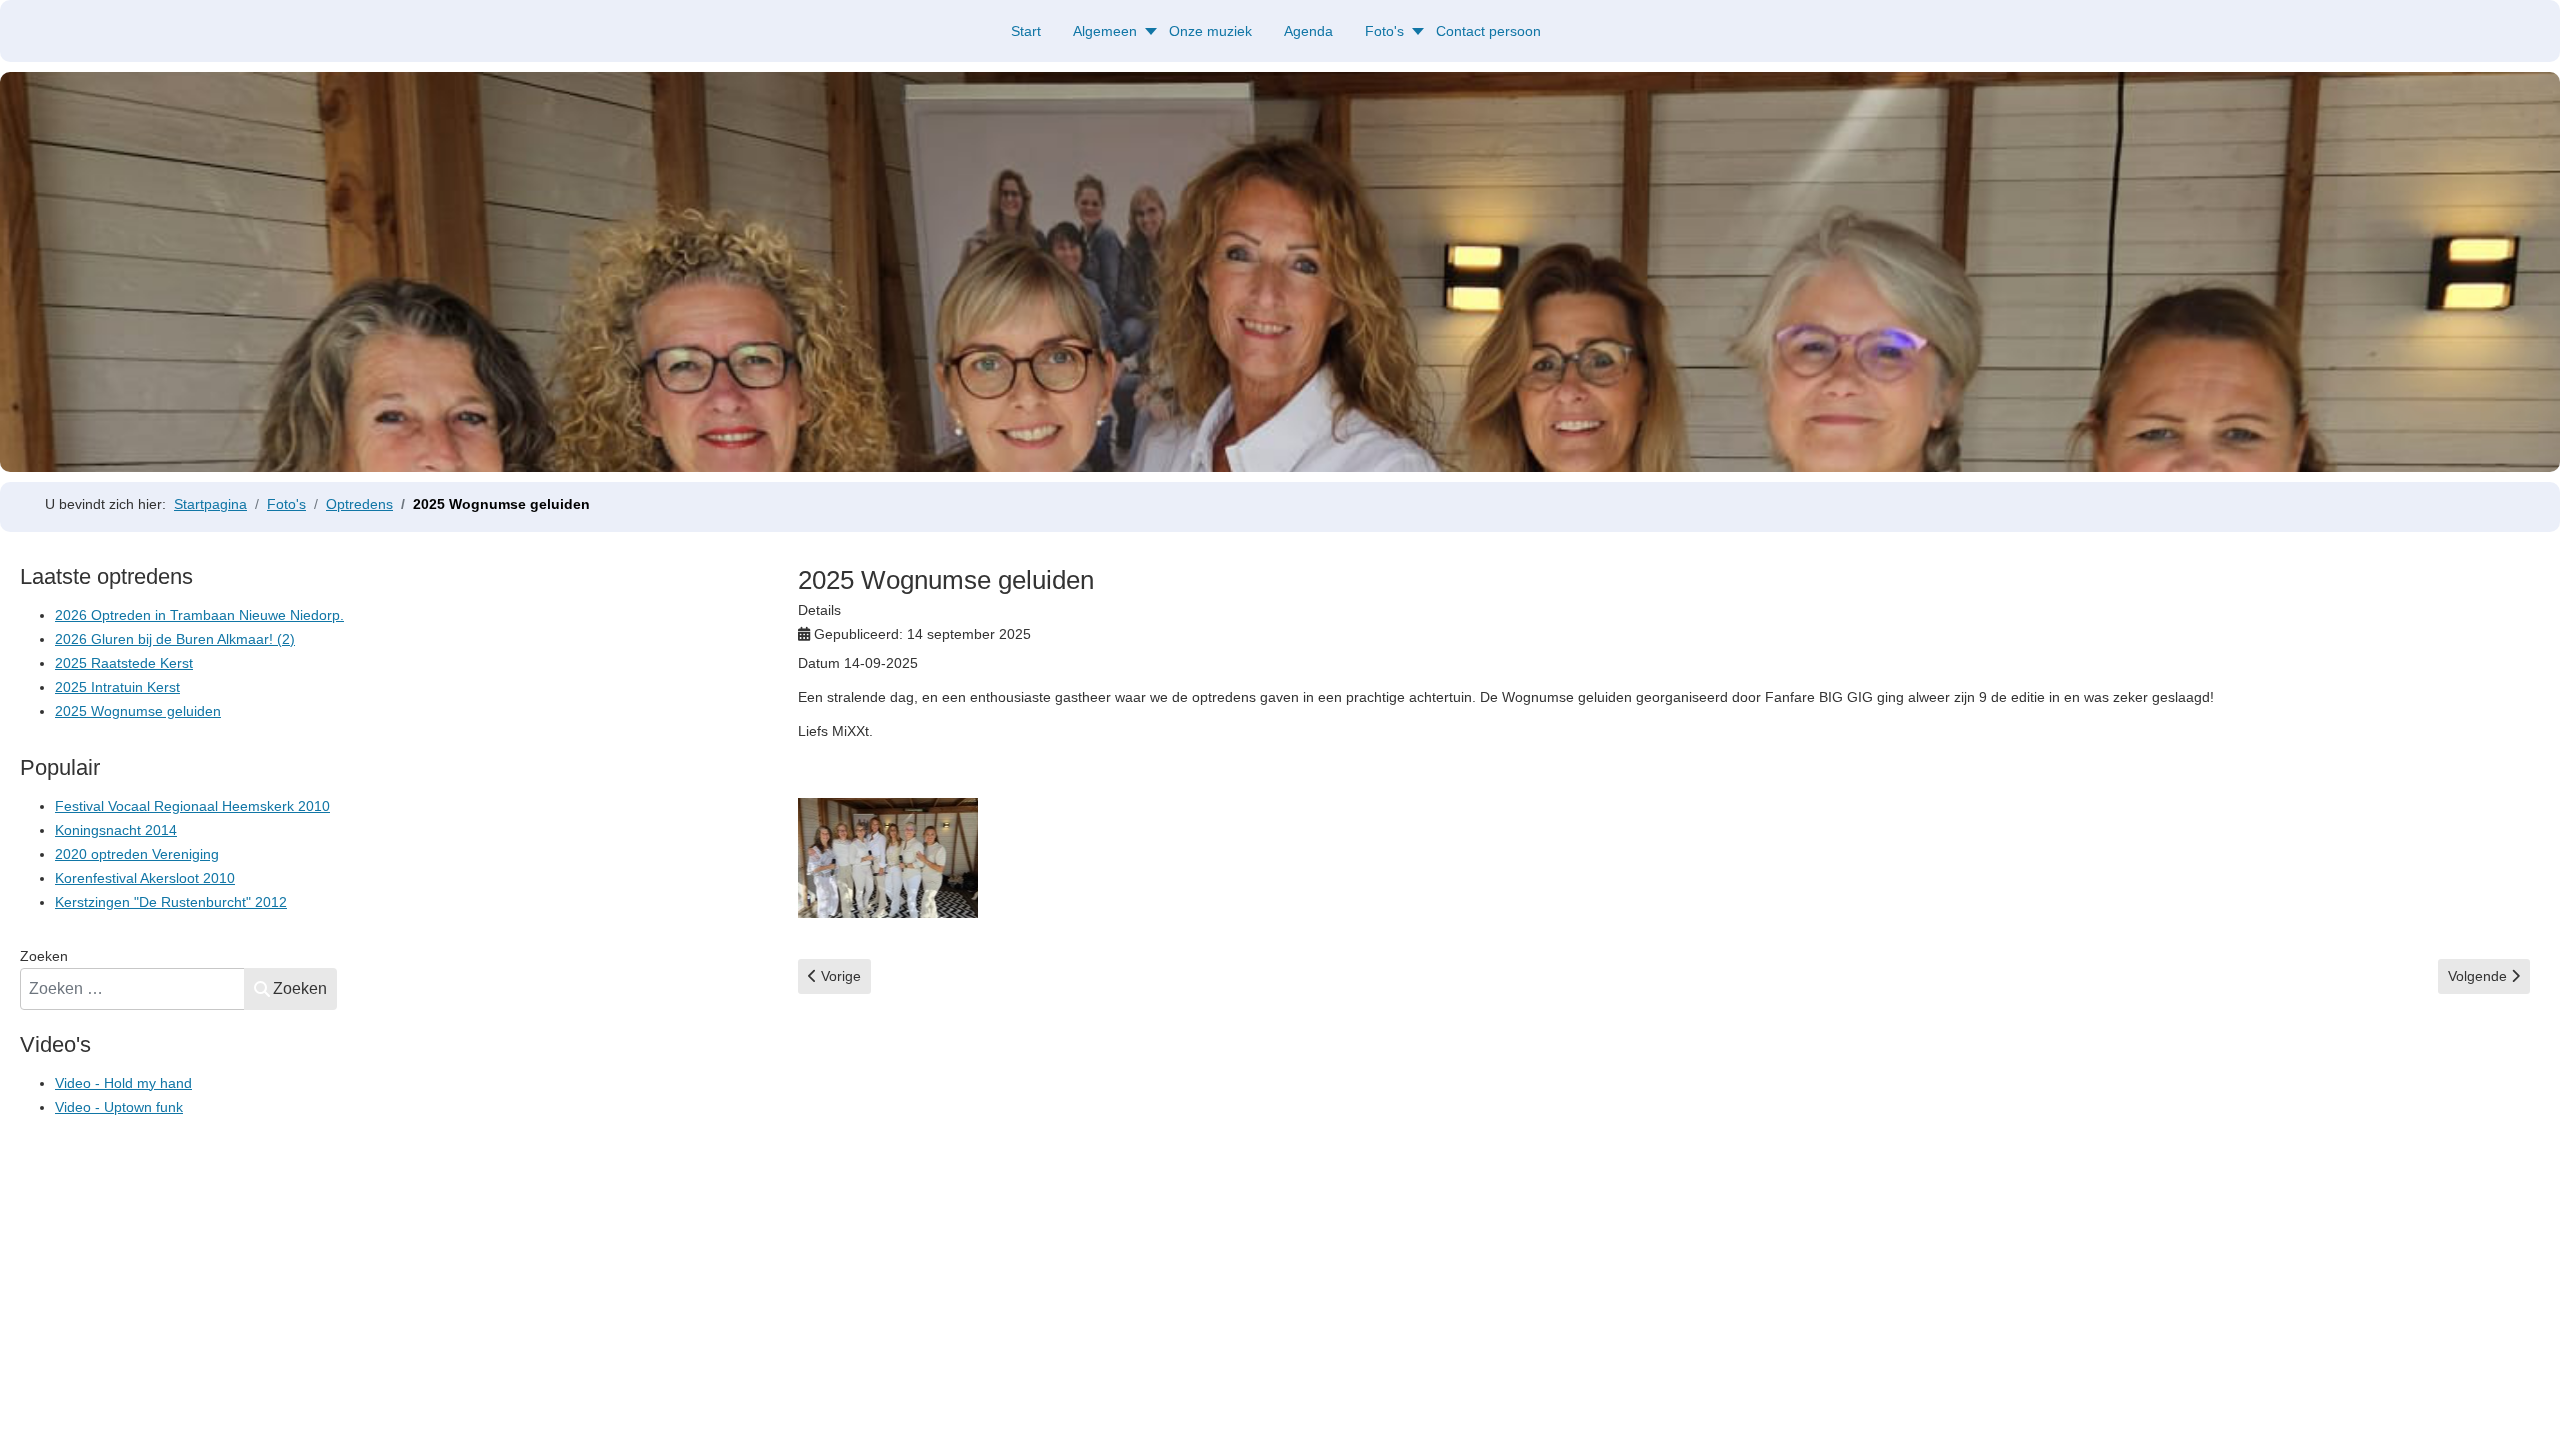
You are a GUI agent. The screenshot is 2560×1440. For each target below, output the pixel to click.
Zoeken (44, 956)
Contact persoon (1488, 31)
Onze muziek (1210, 31)
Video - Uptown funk (119, 1107)
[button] (2515, 1395)
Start (1026, 31)
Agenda (1308, 31)
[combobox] (132, 989)
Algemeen (1105, 31)
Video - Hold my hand (123, 1083)
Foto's (1384, 31)
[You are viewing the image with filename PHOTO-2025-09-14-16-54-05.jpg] (888, 858)
